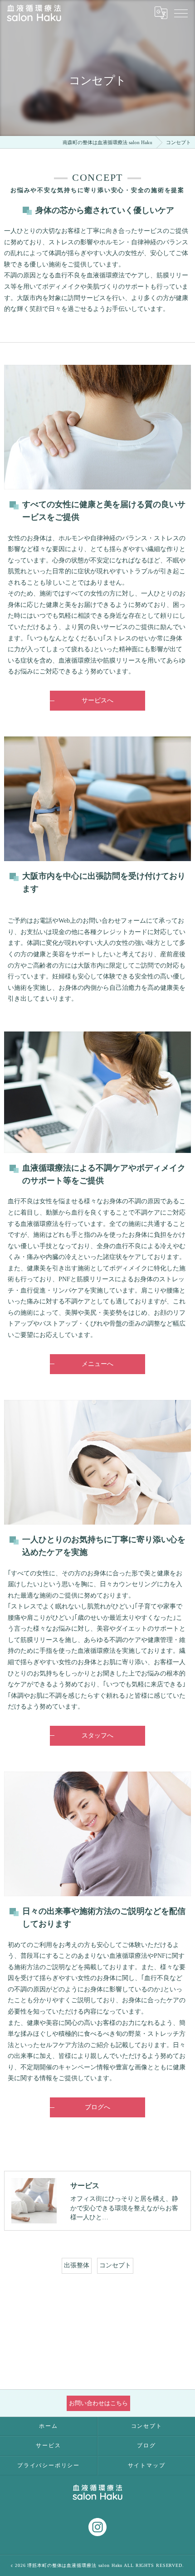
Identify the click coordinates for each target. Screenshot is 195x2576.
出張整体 (77, 2265)
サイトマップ (147, 2465)
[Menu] (181, 13)
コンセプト (115, 2265)
